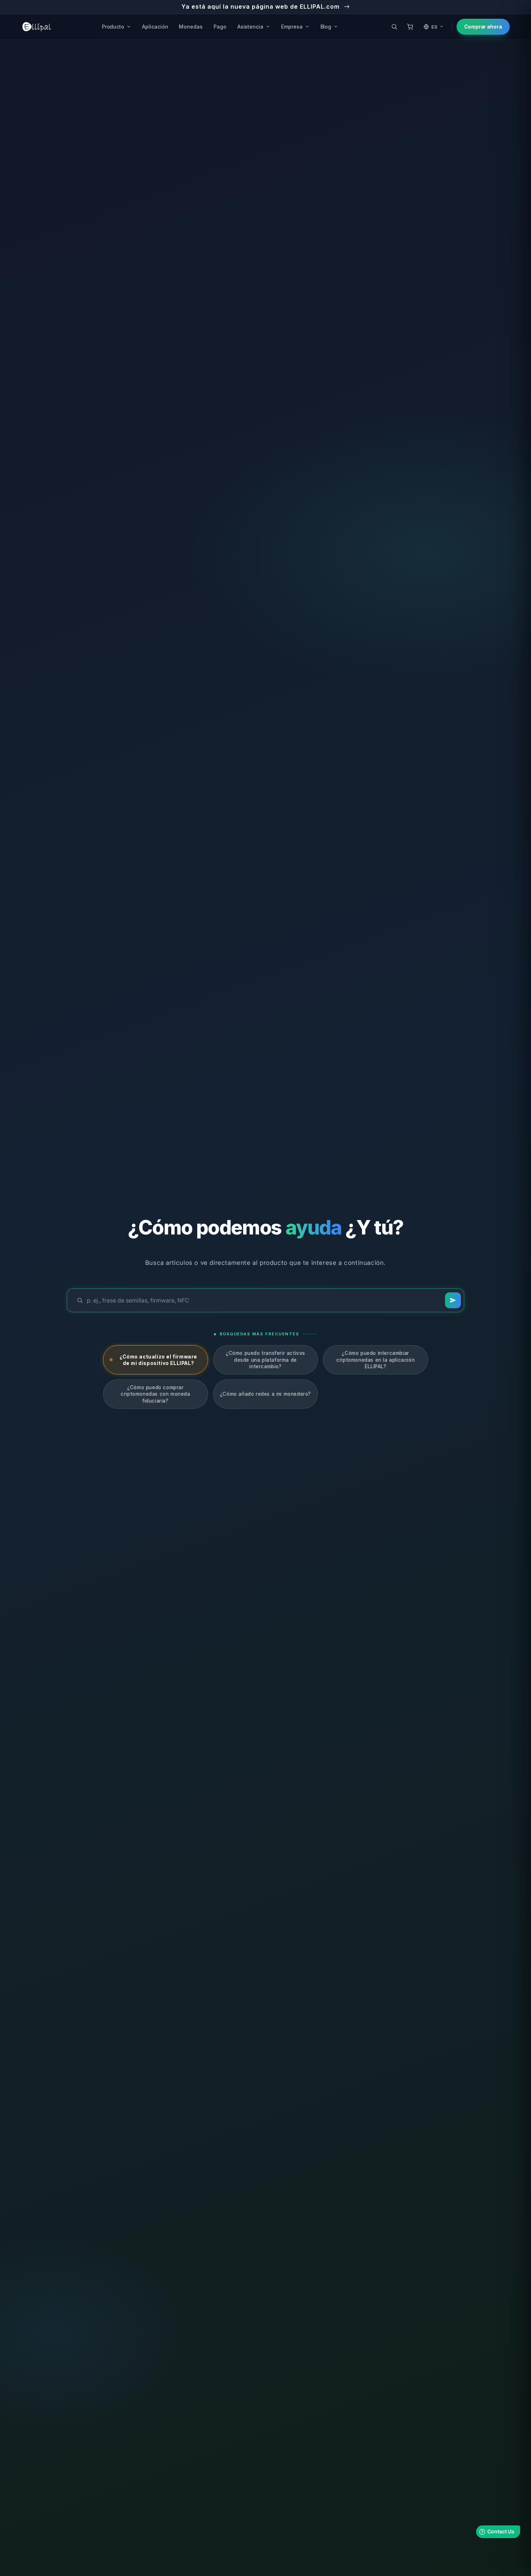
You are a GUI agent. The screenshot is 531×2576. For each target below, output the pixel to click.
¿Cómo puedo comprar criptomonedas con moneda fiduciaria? (155, 1394)
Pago (220, 27)
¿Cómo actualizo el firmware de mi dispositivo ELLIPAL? (158, 1360)
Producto (113, 27)
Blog (326, 27)
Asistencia (250, 27)
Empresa (292, 27)
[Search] (453, 1300)
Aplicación (155, 27)
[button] (394, 27)
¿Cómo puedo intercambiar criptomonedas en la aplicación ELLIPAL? (375, 1360)
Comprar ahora (483, 27)
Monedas (191, 27)
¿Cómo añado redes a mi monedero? (265, 1394)
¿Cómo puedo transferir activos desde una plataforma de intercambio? (265, 1360)
